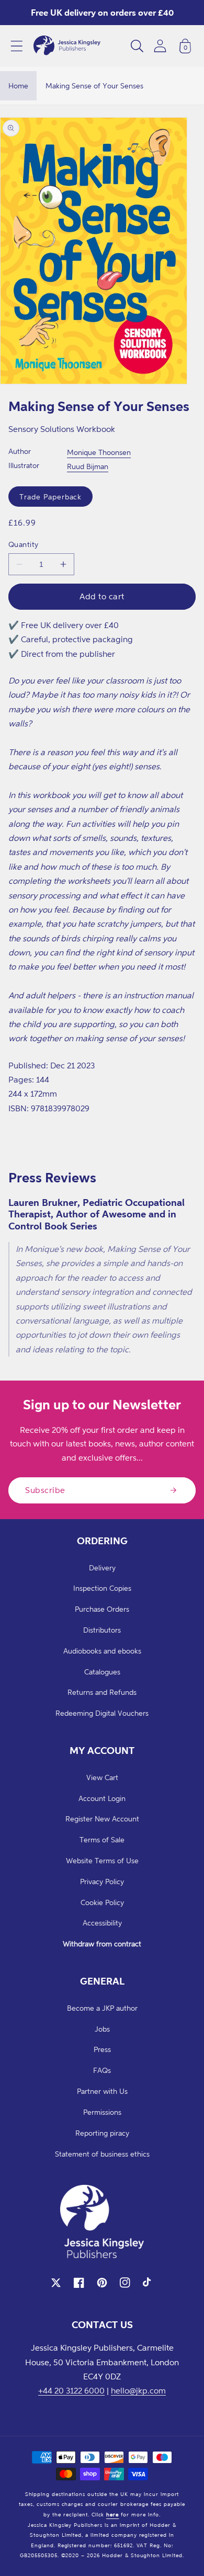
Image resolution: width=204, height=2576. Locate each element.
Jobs (102, 2029)
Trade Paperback (50, 497)
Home (18, 86)
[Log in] (160, 46)
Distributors (102, 1630)
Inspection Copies (102, 1588)
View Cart (102, 1777)
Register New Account (102, 1819)
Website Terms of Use (102, 1860)
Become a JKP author (102, 2008)
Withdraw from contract (102, 1944)
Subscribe (45, 1490)
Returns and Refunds (102, 1692)
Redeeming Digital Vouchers (102, 1713)
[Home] (67, 46)
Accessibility (102, 1923)
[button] (17, 46)
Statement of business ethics (102, 2154)
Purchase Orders (102, 1609)
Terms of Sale (102, 1839)
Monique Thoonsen (99, 452)
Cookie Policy (102, 1902)
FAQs (102, 2070)
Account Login (102, 1798)
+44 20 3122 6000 (71, 2390)
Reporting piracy (102, 2133)
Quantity (24, 544)
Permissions (102, 2112)
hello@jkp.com (138, 2390)
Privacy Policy (102, 1881)
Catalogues (102, 1672)
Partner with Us (102, 2091)
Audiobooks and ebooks (102, 1651)
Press (102, 2049)
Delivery (102, 1568)
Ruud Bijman (88, 466)
